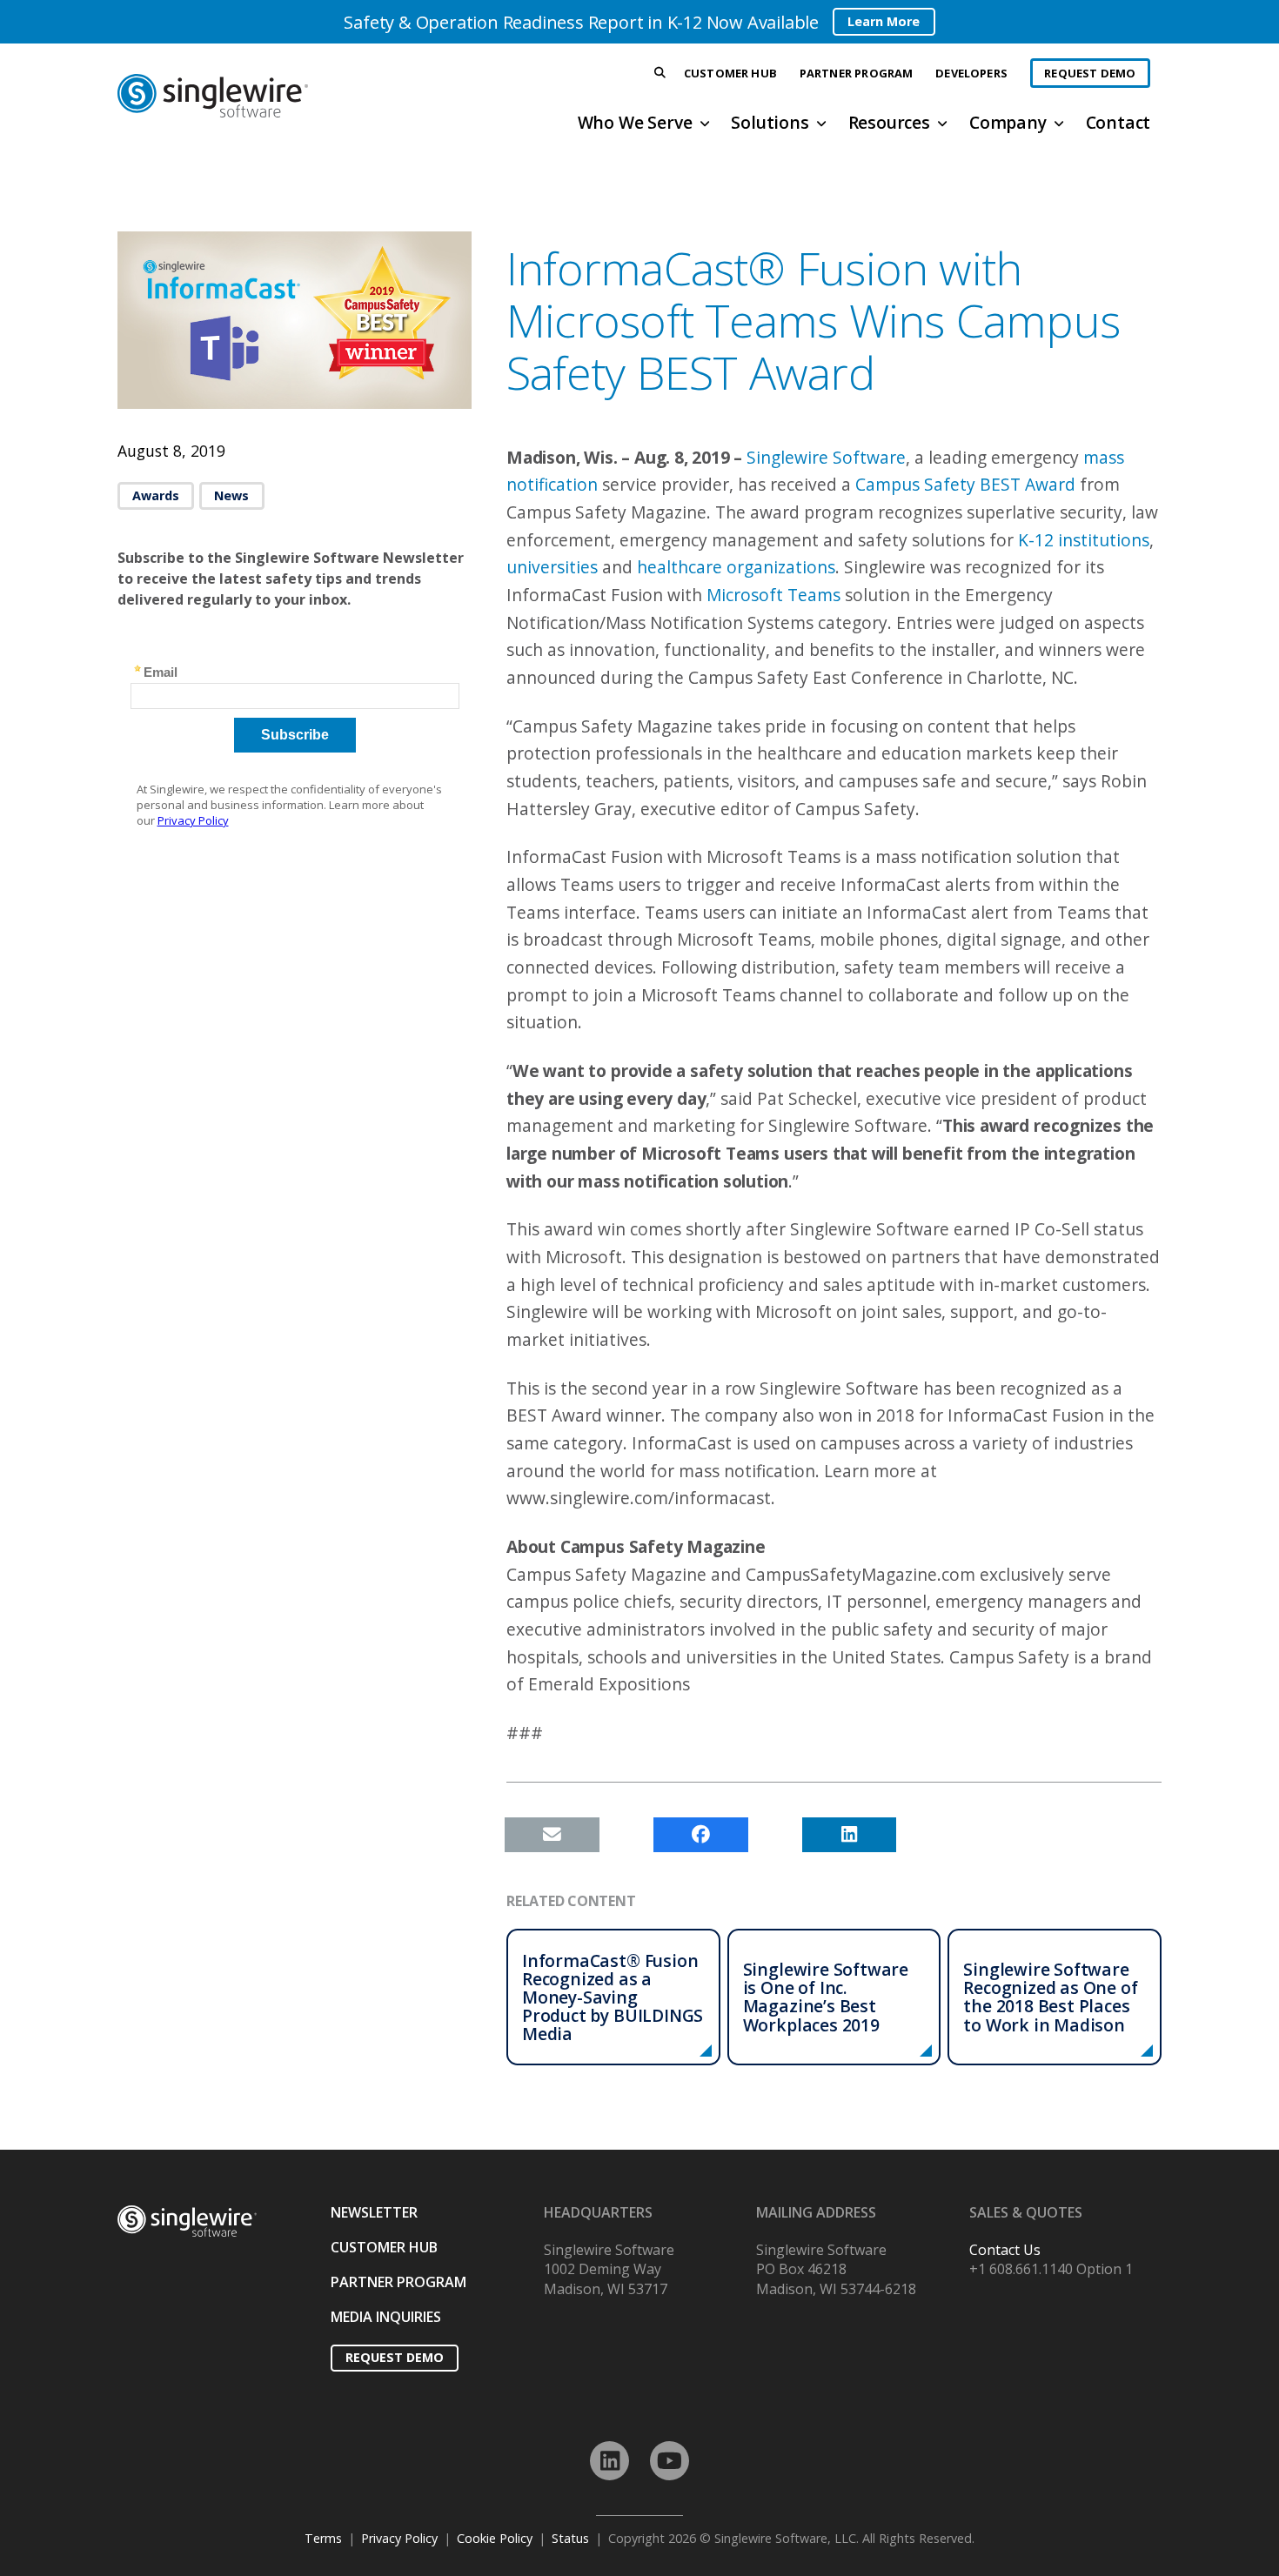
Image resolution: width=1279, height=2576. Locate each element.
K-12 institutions (1084, 540)
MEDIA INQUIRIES (386, 2317)
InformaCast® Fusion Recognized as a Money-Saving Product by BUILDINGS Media (613, 1997)
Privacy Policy (399, 2538)
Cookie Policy (495, 2538)
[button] (660, 74)
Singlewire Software (826, 457)
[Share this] (701, 1835)
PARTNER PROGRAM (398, 2282)
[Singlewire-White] (187, 2221)
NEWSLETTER (374, 2212)
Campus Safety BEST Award (965, 484)
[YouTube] (670, 2461)
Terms (323, 2538)
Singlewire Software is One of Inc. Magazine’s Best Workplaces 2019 (826, 1997)
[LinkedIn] (609, 2461)
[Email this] (552, 1835)
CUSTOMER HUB (384, 2247)
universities (552, 567)
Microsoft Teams (773, 595)
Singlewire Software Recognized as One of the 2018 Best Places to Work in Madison (1050, 1997)
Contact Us (1005, 2250)
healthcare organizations (736, 567)
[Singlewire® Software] (277, 96)
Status (570, 2538)
